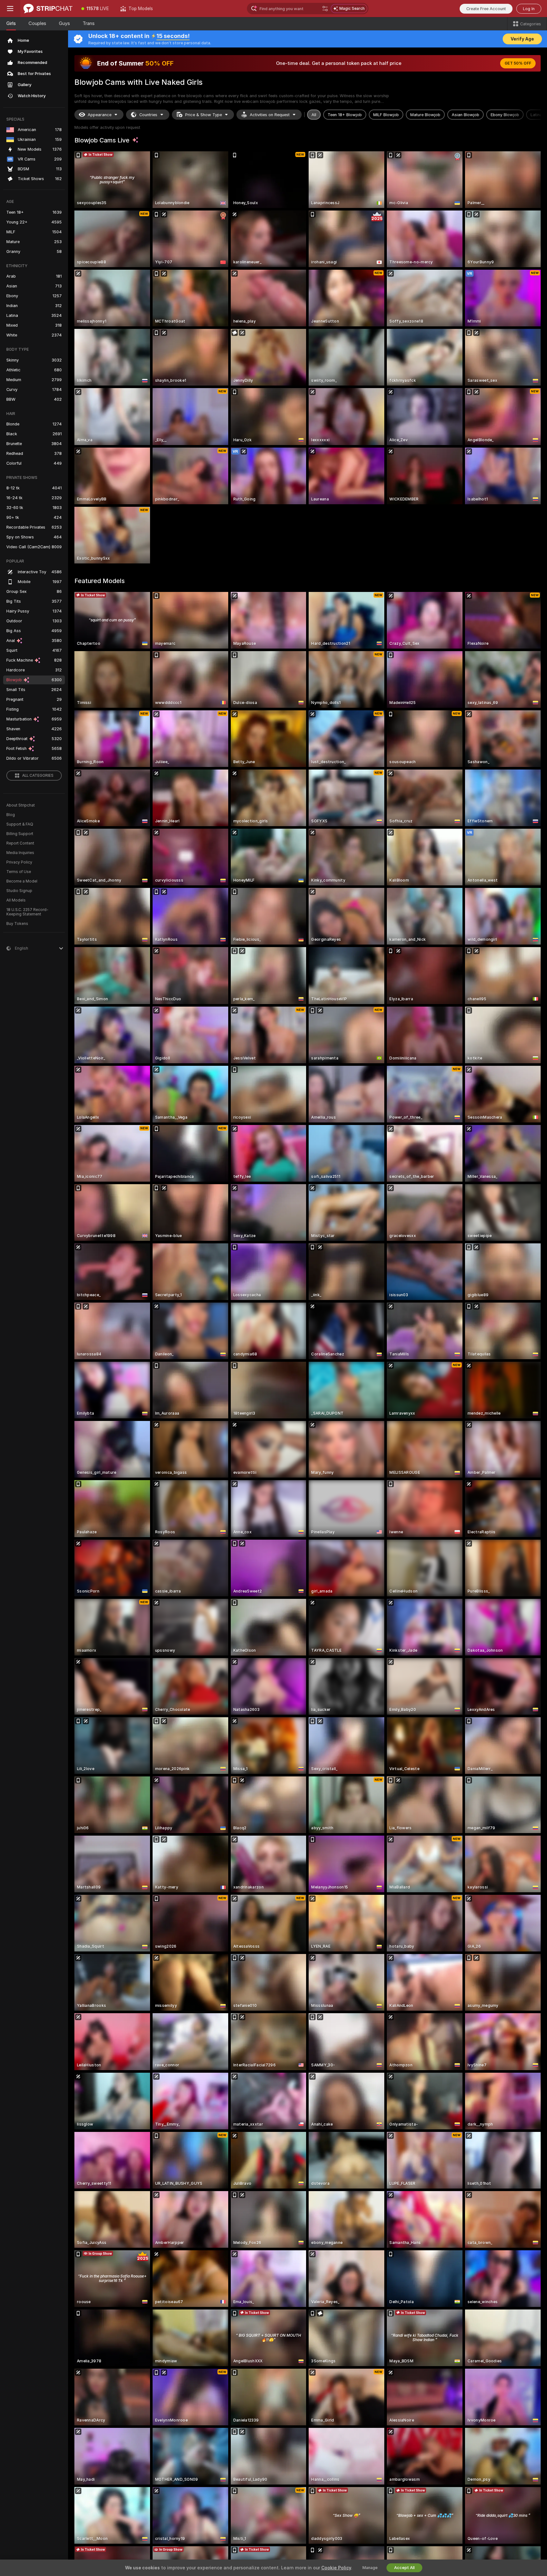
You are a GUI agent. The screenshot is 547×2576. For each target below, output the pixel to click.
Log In (529, 9)
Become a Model (22, 881)
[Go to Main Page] (48, 9)
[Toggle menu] (10, 9)
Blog (11, 815)
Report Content (20, 843)
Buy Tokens (17, 924)
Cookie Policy (336, 2568)
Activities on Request (270, 115)
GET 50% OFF (518, 63)
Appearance (100, 115)
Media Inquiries (20, 853)
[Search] (325, 9)
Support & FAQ (20, 824)
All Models (16, 900)
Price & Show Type (204, 115)
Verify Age (522, 39)
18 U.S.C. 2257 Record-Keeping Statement (27, 912)
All (314, 115)
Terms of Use (19, 872)
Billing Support (20, 834)
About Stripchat (21, 805)
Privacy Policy (19, 862)
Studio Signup (19, 891)
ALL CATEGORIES (38, 776)
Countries (148, 115)
